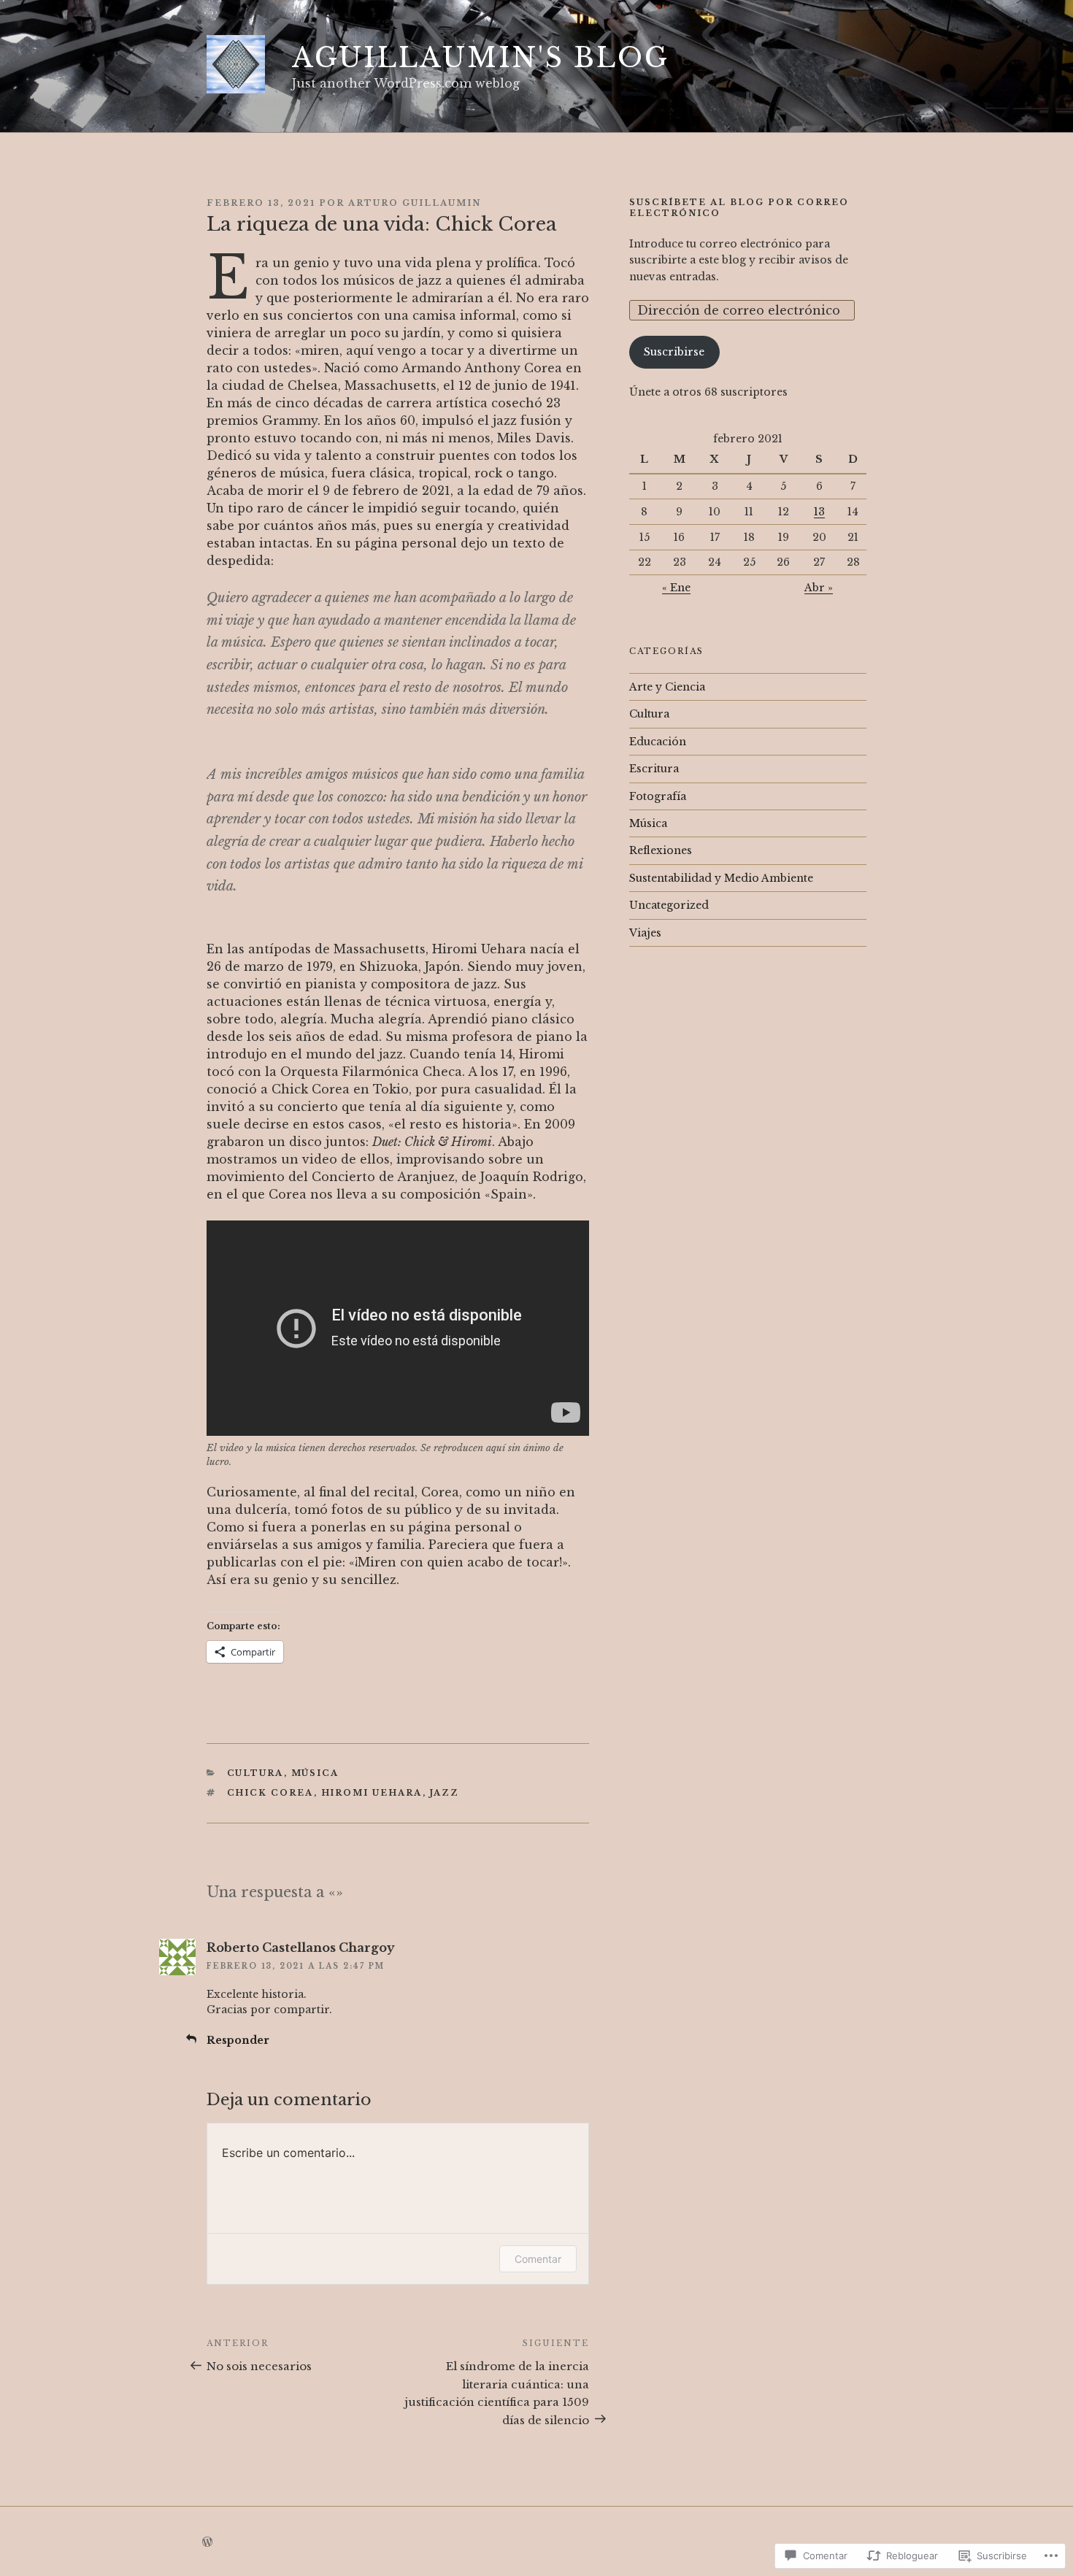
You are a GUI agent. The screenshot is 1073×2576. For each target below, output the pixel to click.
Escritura (654, 769)
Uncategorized (669, 905)
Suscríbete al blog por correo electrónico (739, 208)
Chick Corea (270, 1793)
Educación (658, 742)
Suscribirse (674, 352)
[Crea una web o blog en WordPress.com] (207, 2542)
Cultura (255, 1773)
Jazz (445, 1793)
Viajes (645, 933)
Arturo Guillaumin (415, 203)
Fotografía (658, 796)
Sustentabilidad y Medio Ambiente (721, 878)
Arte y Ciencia (667, 687)
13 (819, 512)
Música (315, 1773)
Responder (238, 2040)
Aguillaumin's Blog (481, 58)
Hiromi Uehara (372, 1793)
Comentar (538, 2259)
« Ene (676, 588)
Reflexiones (661, 850)
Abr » (819, 588)
